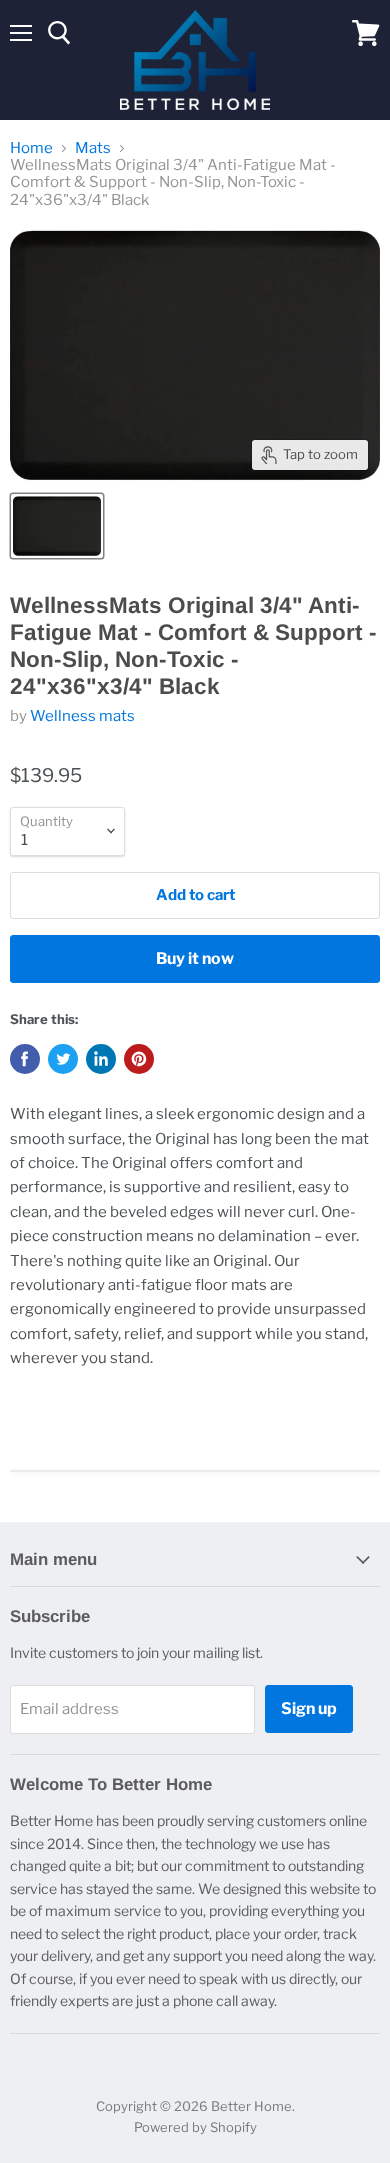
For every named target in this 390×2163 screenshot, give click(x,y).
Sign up (309, 1708)
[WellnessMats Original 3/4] (57, 526)
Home (31, 148)
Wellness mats (82, 716)
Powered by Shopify (195, 2127)
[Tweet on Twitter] (63, 1059)
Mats (93, 148)
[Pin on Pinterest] (139, 1059)
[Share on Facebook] (25, 1059)
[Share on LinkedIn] (101, 1059)
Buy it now (195, 958)
